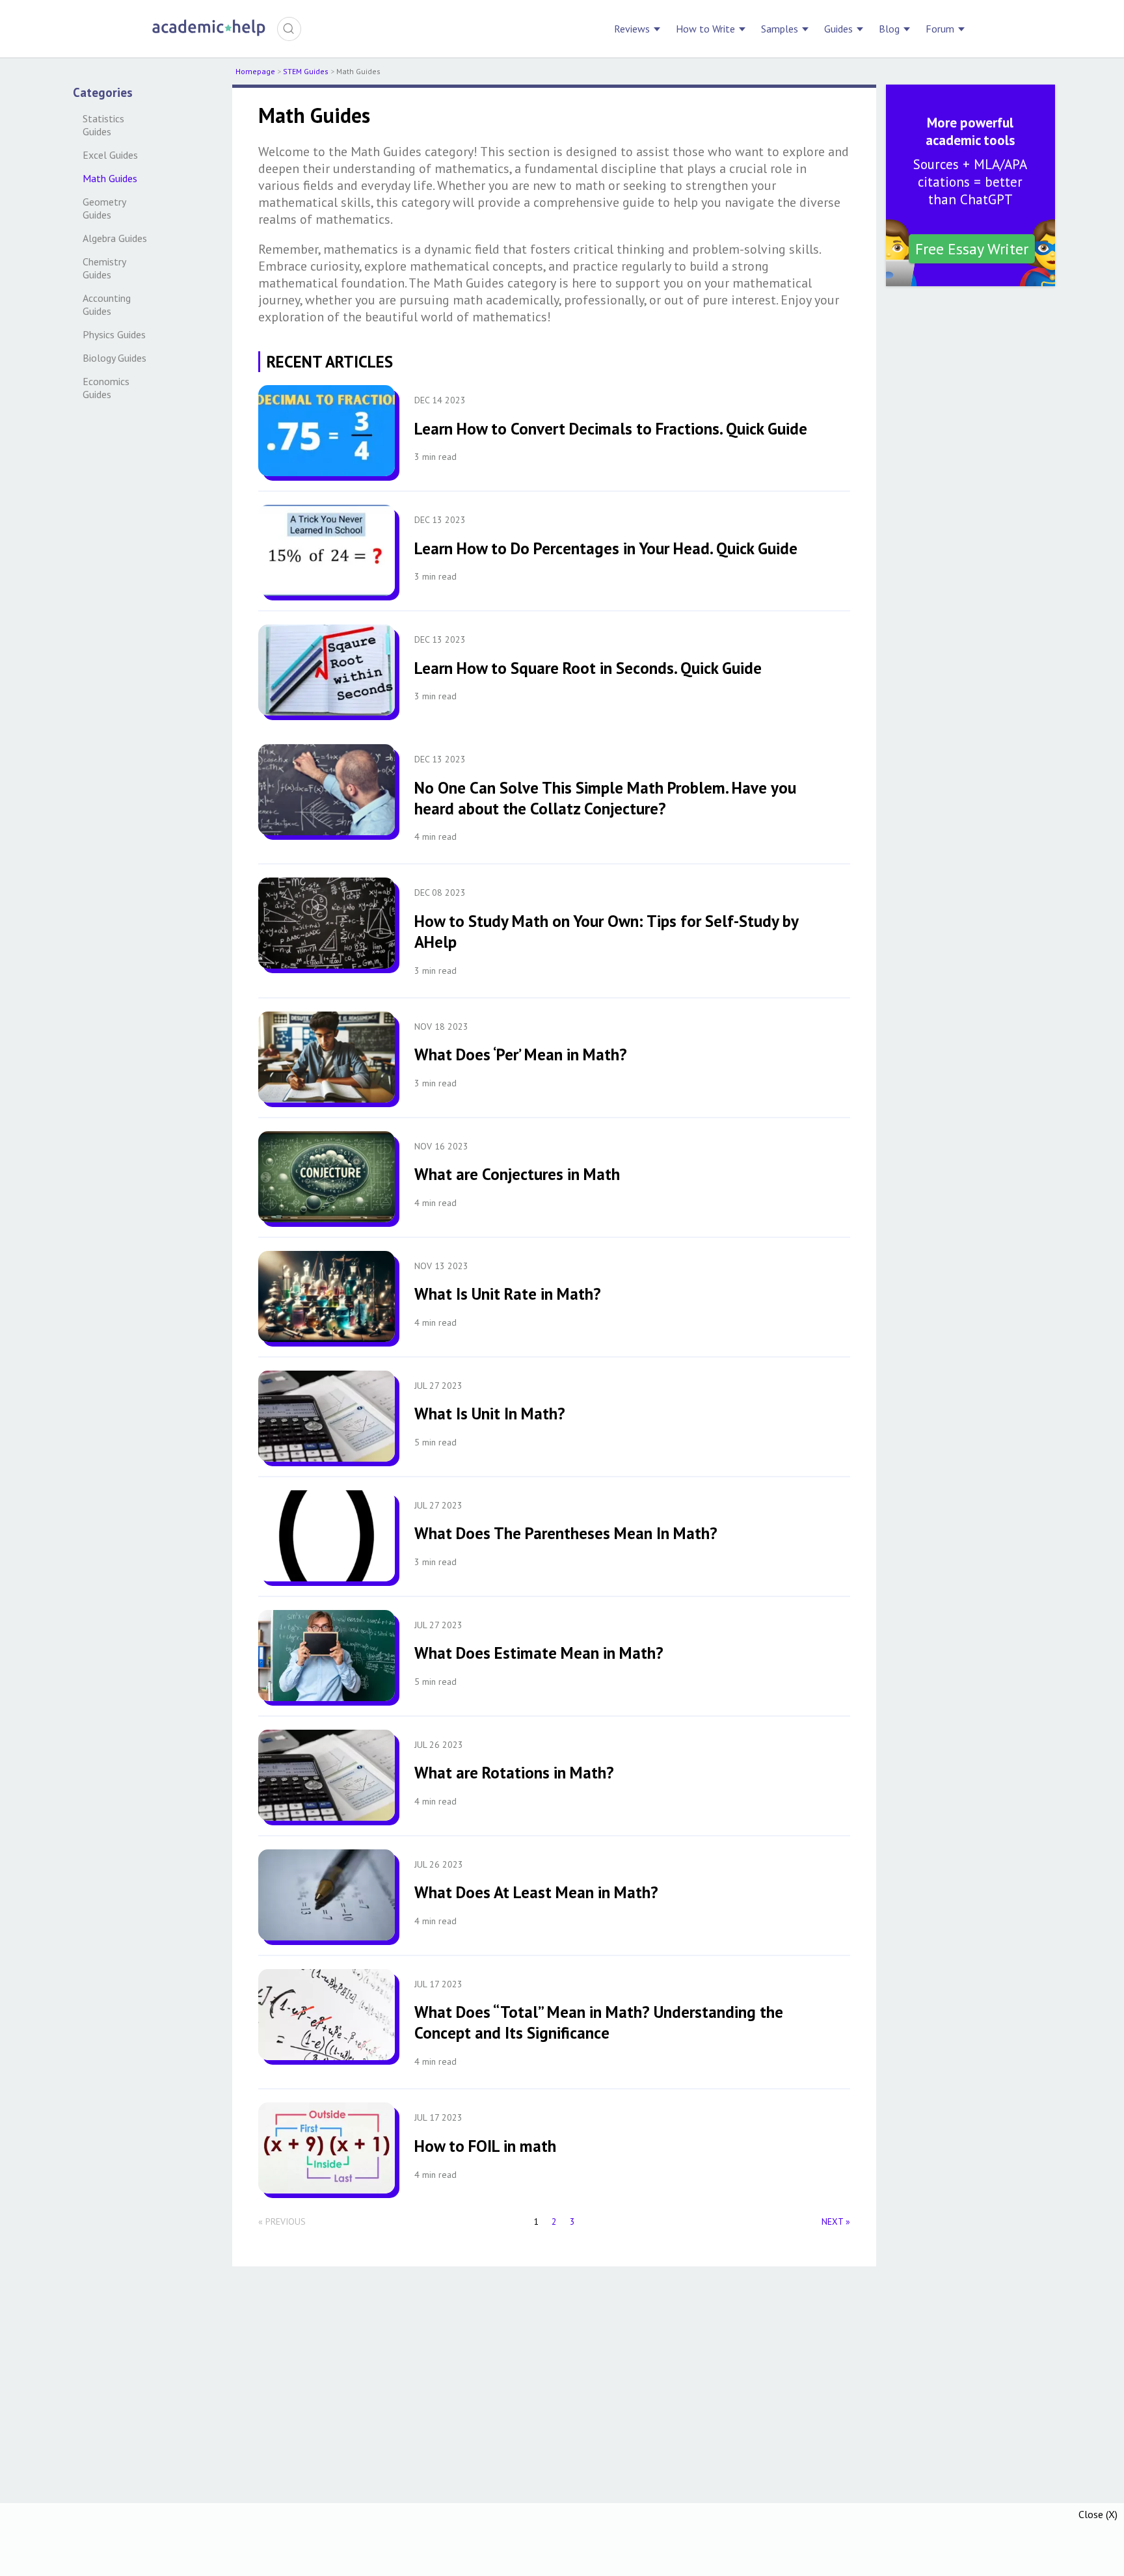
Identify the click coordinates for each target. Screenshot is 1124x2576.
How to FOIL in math (485, 2146)
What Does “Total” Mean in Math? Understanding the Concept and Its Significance (599, 2022)
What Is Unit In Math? (490, 1414)
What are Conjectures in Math (517, 1174)
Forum (940, 29)
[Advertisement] (562, 2540)
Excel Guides (110, 155)
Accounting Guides (108, 304)
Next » (836, 2221)
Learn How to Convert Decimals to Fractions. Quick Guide (611, 429)
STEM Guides (306, 71)
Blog (889, 29)
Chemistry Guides (105, 268)
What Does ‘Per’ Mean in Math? (521, 1054)
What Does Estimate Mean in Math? (539, 1653)
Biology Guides (114, 358)
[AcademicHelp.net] (209, 34)
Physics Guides (114, 334)
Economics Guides (107, 388)
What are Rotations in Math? (514, 1773)
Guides (838, 29)
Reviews (632, 29)
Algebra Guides (115, 238)
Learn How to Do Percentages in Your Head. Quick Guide (606, 548)
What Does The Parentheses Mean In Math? (566, 1533)
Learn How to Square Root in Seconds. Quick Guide (588, 668)
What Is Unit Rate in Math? (508, 1294)
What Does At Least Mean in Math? (536, 1892)
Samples (780, 29)
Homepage (255, 71)
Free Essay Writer (972, 249)
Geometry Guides (105, 208)
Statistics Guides (105, 125)
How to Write (705, 29)
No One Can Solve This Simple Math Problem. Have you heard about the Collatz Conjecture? (605, 798)
